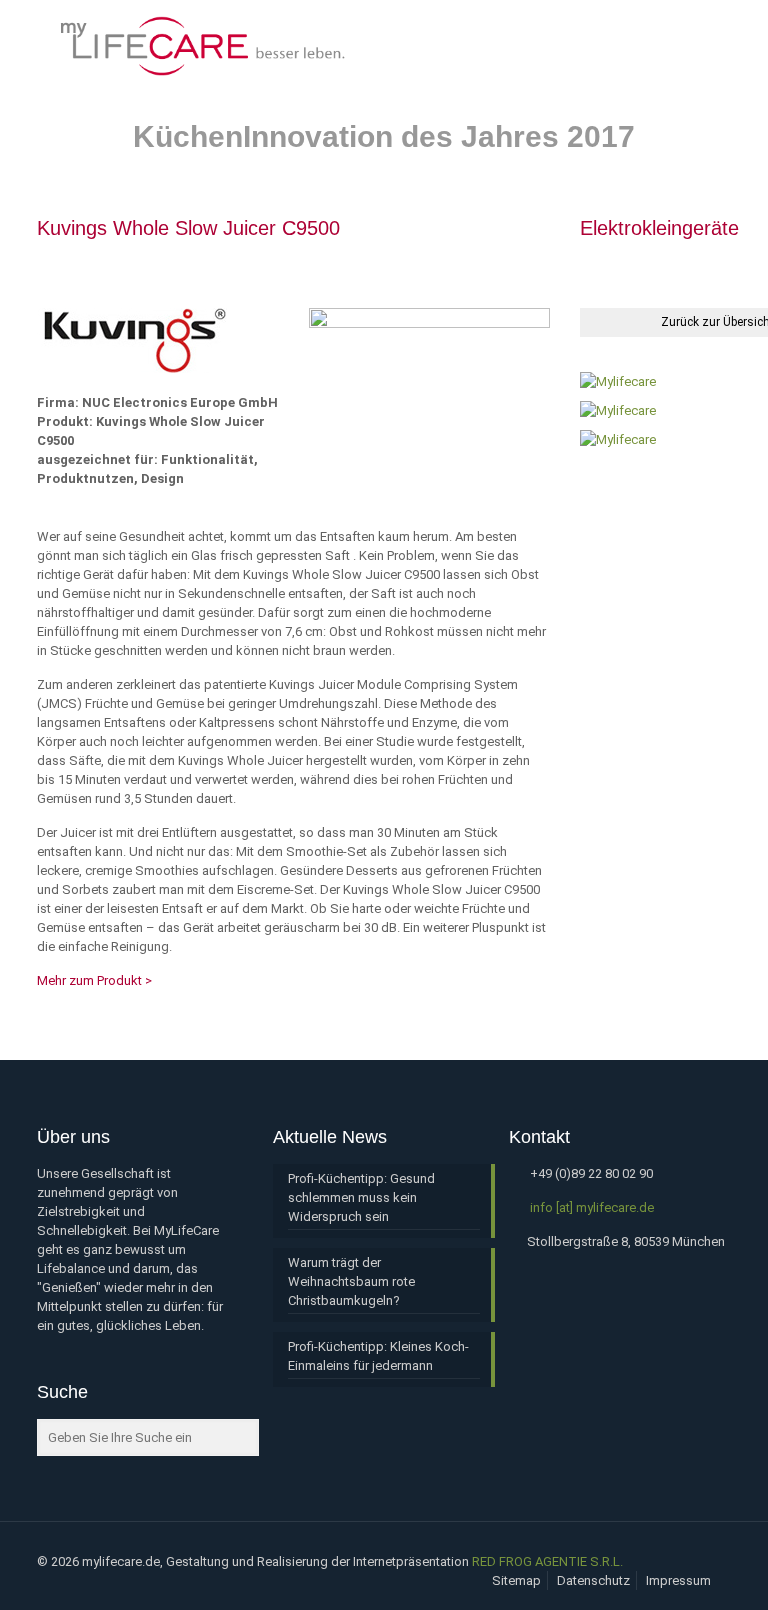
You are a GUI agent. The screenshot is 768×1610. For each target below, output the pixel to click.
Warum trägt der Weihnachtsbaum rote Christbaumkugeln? (351, 1281)
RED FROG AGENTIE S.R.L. (547, 1561)
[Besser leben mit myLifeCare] (201, 45)
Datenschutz (593, 1580)
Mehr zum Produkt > (94, 980)
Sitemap (516, 1580)
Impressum (678, 1580)
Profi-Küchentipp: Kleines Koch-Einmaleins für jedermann (378, 1356)
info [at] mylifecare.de (592, 1207)
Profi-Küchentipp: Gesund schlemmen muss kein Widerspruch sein (361, 1197)
